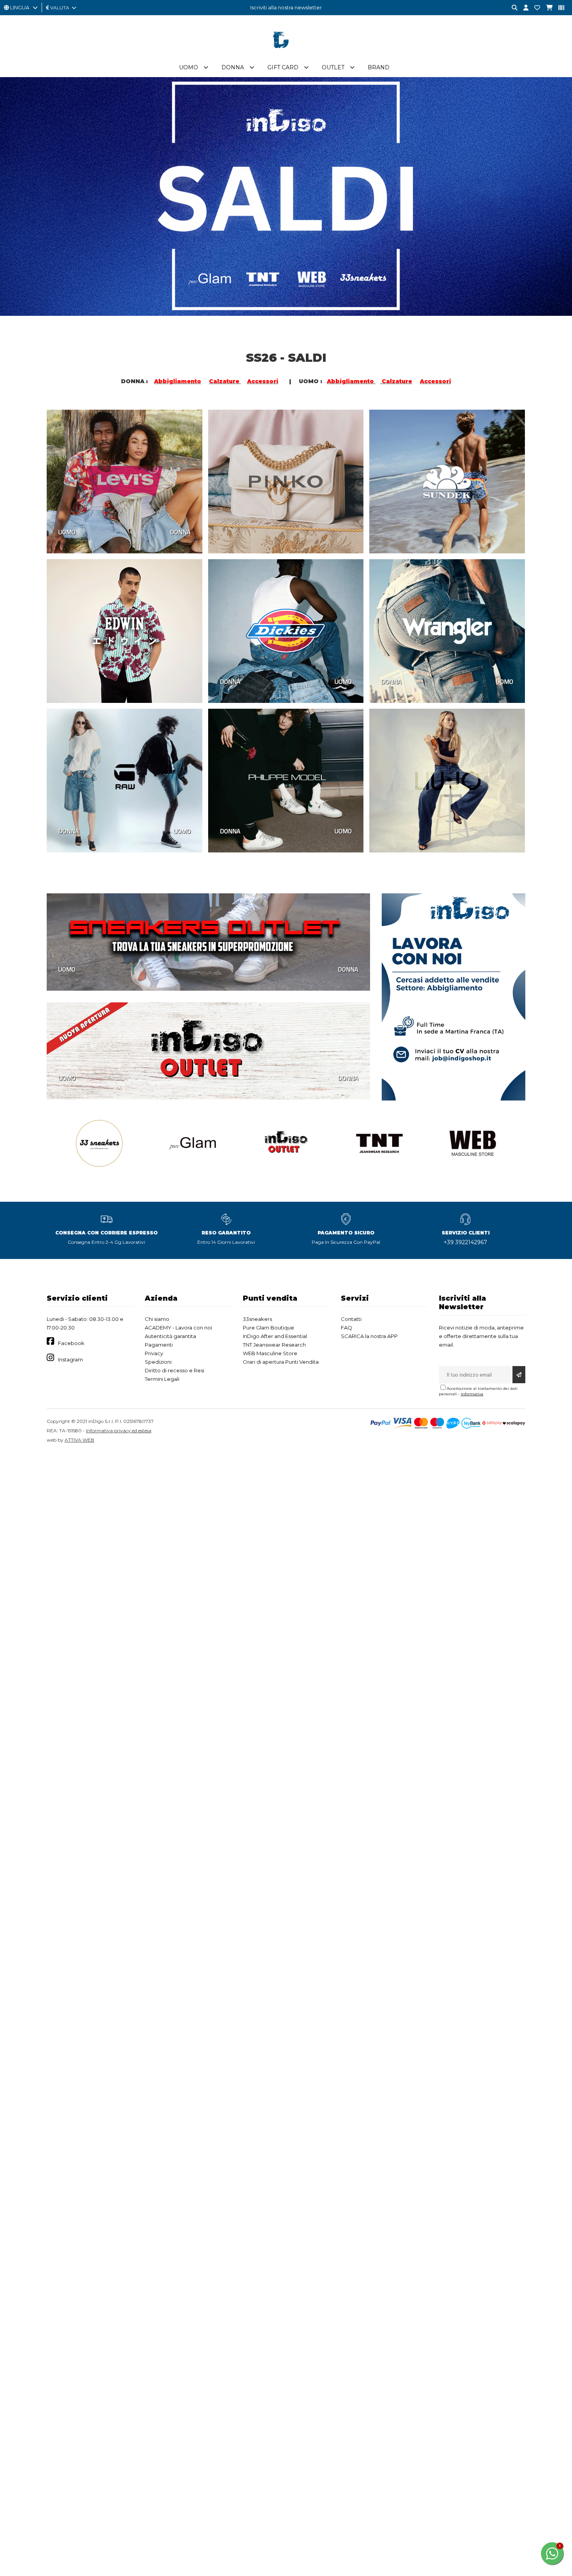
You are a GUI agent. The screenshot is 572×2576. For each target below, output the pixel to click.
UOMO (67, 532)
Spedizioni (158, 1362)
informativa (472, 1394)
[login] (523, 8)
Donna (233, 67)
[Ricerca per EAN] (558, 8)
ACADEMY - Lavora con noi (178, 1328)
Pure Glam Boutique (268, 1328)
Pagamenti (159, 1345)
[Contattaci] (534, 8)
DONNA (180, 532)
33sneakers (257, 1319)
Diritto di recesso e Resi (175, 1370)
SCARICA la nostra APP (369, 1336)
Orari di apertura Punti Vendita (281, 1362)
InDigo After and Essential (275, 1336)
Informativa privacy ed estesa (119, 1431)
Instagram (70, 1359)
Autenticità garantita (170, 1336)
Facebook (71, 1343)
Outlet (333, 67)
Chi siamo (157, 1319)
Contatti (351, 1319)
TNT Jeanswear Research (274, 1345)
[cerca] (512, 8)
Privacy (154, 1353)
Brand (379, 67)
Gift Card (283, 67)
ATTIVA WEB (79, 1440)
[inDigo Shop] (286, 54)
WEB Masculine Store (270, 1353)
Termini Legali (162, 1379)
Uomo (189, 67)
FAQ (347, 1328)
